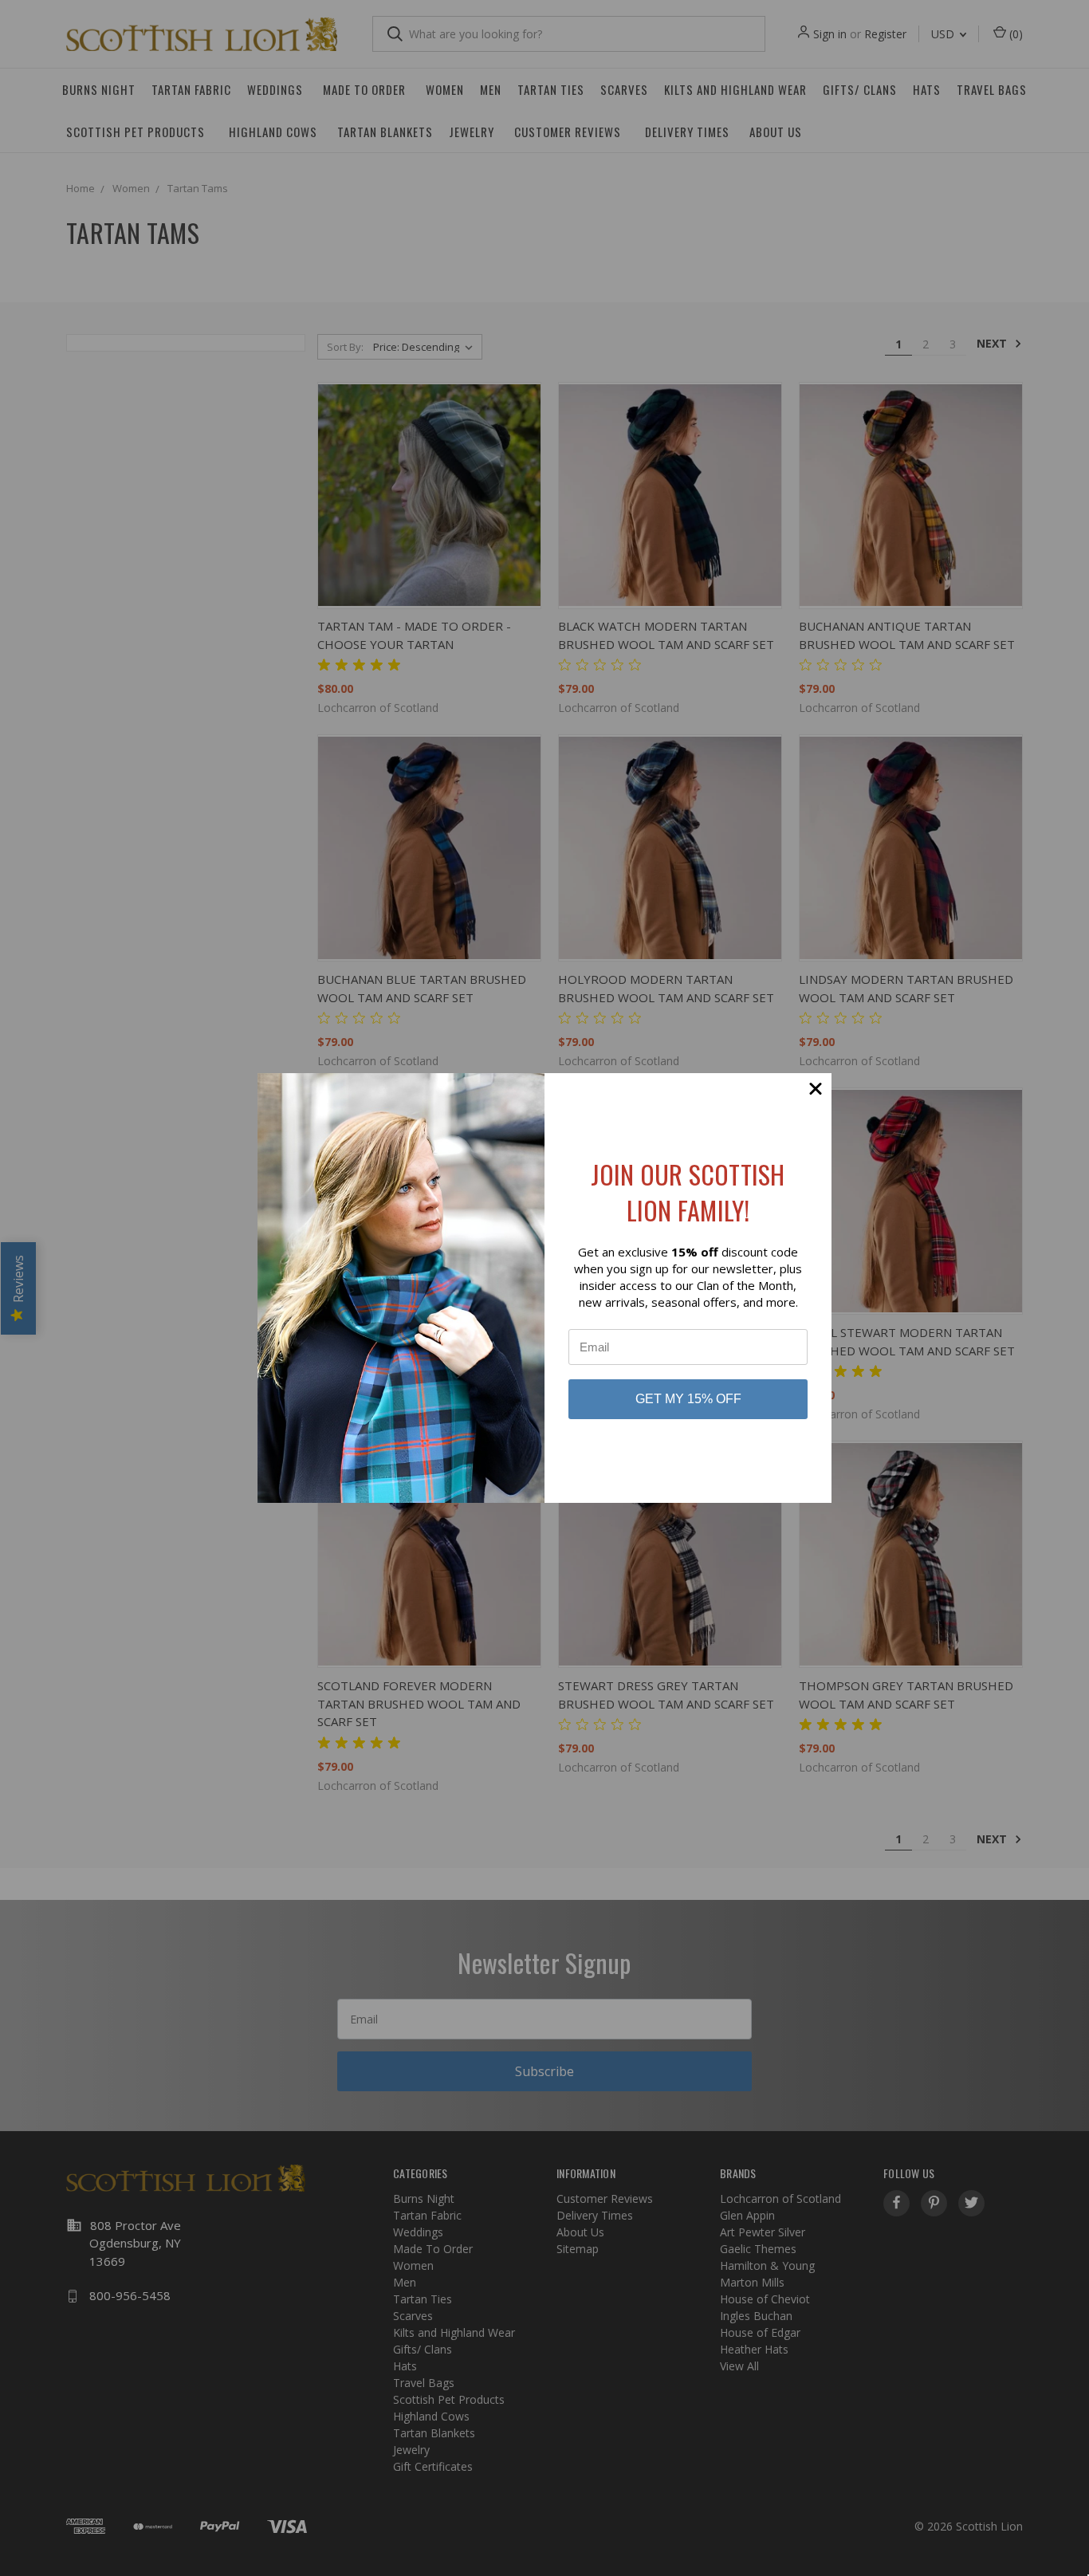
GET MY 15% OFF (688, 1399)
